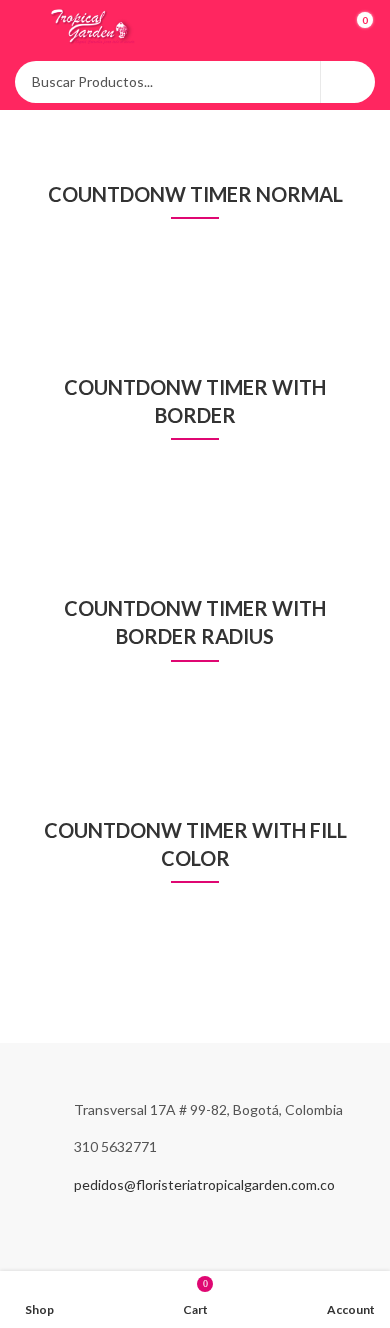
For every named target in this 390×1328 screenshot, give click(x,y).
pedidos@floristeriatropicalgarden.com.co (204, 1184)
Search (348, 82)
